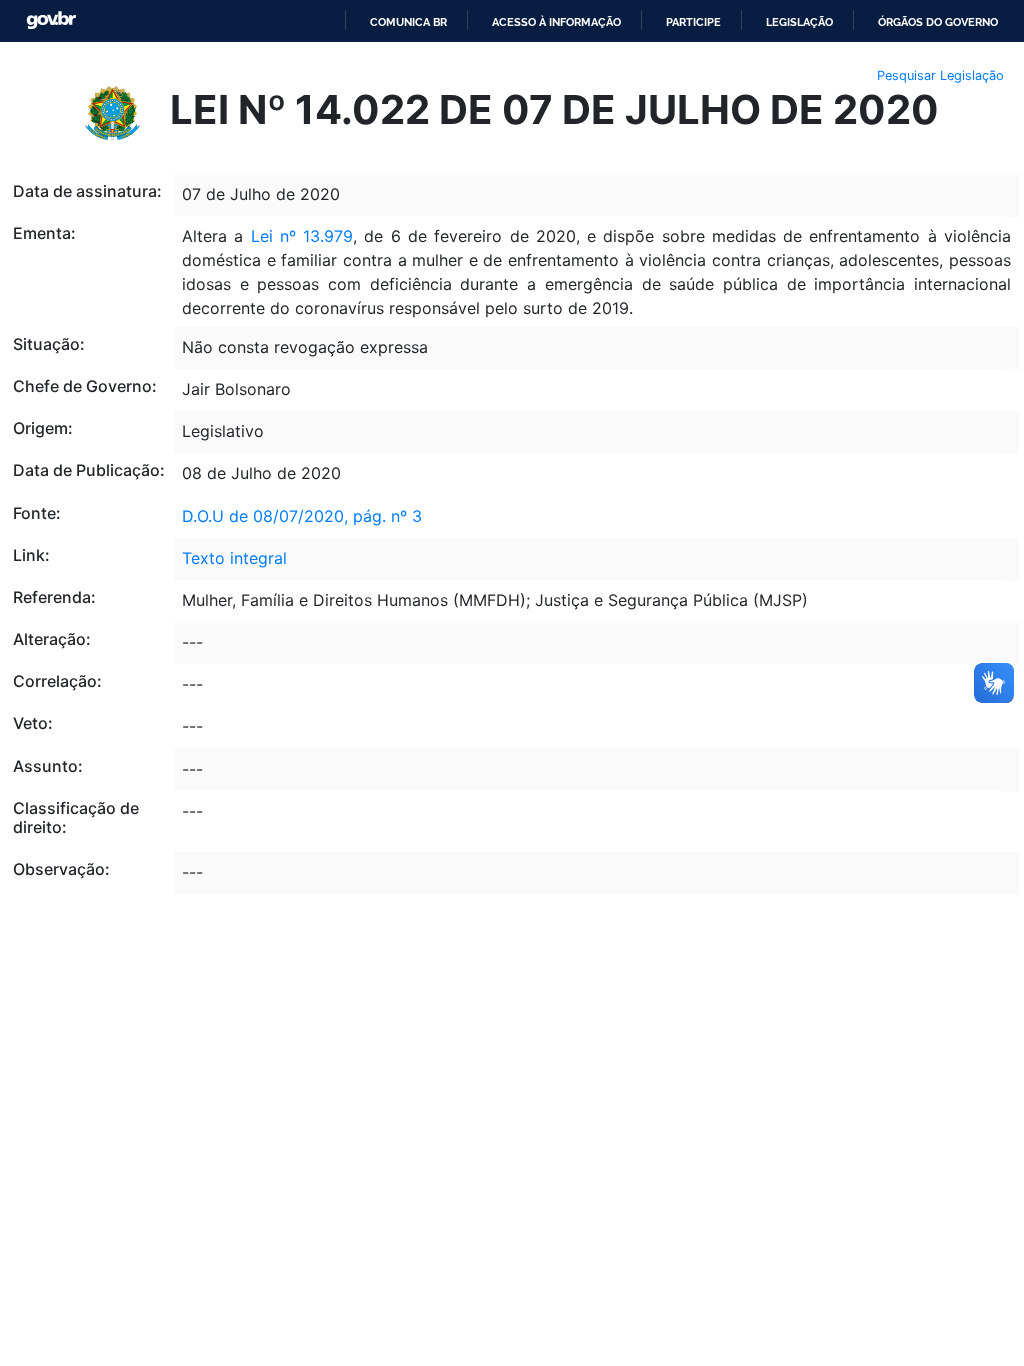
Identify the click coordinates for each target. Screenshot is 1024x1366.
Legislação (799, 22)
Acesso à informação (556, 22)
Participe (693, 22)
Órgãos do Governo (938, 22)
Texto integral (234, 558)
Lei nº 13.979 (302, 236)
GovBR (51, 20)
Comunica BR (408, 22)
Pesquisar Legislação (940, 75)
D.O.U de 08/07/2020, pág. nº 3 (302, 516)
